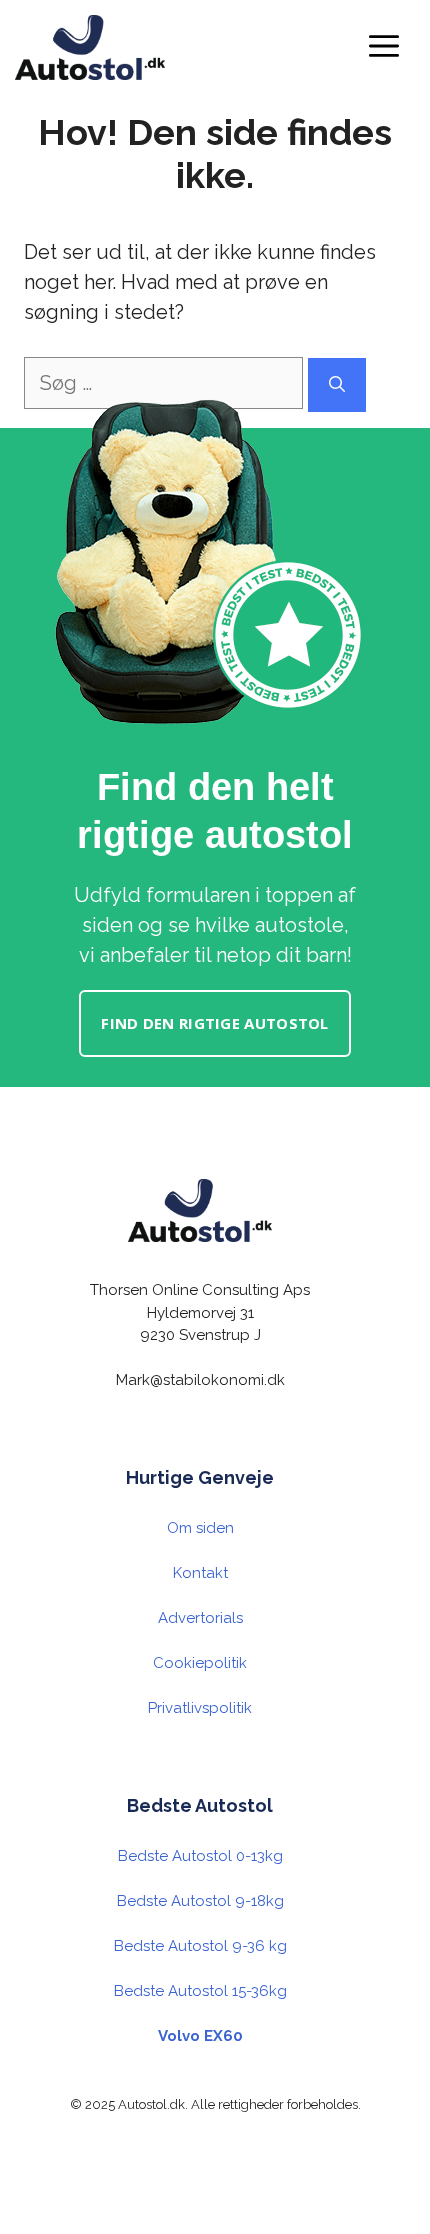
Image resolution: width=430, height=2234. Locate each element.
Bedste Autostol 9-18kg (200, 1901)
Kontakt (200, 1573)
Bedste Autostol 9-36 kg (200, 1946)
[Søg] (337, 385)
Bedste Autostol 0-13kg (200, 1856)
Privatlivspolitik (200, 1708)
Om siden (200, 1528)
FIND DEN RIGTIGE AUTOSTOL (215, 1023)
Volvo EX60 (200, 2036)
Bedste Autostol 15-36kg (200, 1991)
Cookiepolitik (200, 1663)
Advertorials (200, 1618)
